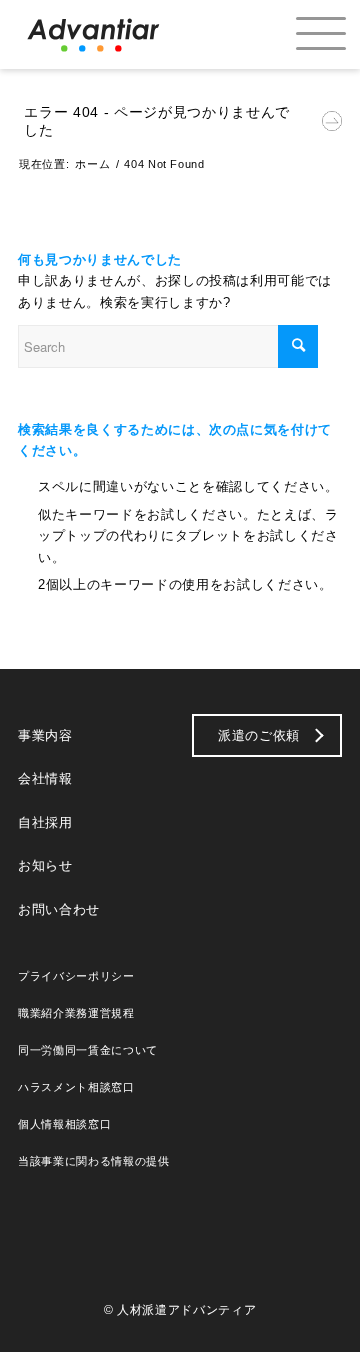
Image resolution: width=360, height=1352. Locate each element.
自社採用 (45, 822)
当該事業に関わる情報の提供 (94, 1161)
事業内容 (45, 735)
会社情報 (45, 778)
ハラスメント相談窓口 (76, 1087)
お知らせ (45, 865)
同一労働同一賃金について (88, 1050)
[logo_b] (93, 34)
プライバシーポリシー (76, 976)
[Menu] (303, 34)
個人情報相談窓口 (64, 1124)
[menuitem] (303, 34)
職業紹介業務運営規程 (76, 1013)
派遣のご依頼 (259, 735)
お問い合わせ (59, 909)
